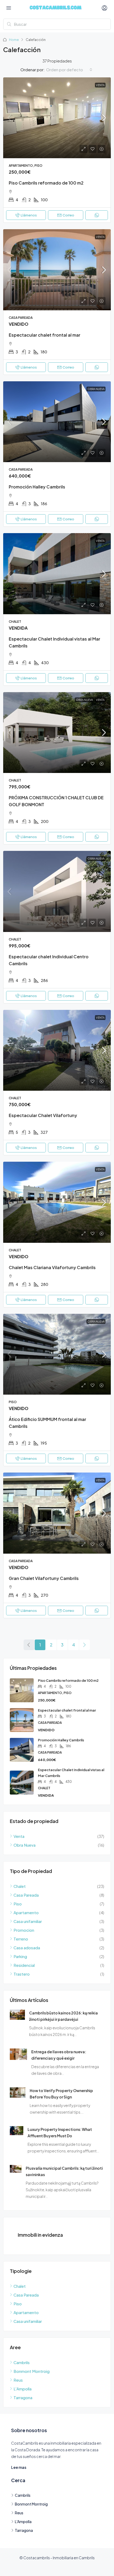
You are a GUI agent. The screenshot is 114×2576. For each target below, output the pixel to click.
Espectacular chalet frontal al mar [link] (45, 335)
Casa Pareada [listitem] (26, 1895)
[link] (57, 118)
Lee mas (19, 2467)
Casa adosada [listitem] (27, 1948)
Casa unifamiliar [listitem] (28, 1921)
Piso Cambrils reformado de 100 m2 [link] (46, 183)
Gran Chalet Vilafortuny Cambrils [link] (44, 1578)
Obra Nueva (96, 389)
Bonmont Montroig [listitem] (32, 2371)
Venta (100, 85)
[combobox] (69, 70)
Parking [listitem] (20, 1956)
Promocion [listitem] (24, 1930)
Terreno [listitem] (21, 1939)
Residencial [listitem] (24, 1965)
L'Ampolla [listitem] (23, 2389)
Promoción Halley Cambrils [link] (37, 487)
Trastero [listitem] (22, 1974)
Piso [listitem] (18, 1904)
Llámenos (29, 215)
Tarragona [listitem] (23, 2397)
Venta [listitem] (19, 1836)
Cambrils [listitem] (22, 2362)
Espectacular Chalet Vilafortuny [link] (43, 1115)
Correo (68, 215)
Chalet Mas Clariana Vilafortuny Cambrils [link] (52, 1267)
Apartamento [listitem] (26, 1912)
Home (14, 40)
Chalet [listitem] (20, 1886)
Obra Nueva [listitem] (25, 1845)
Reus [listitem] (18, 2380)
